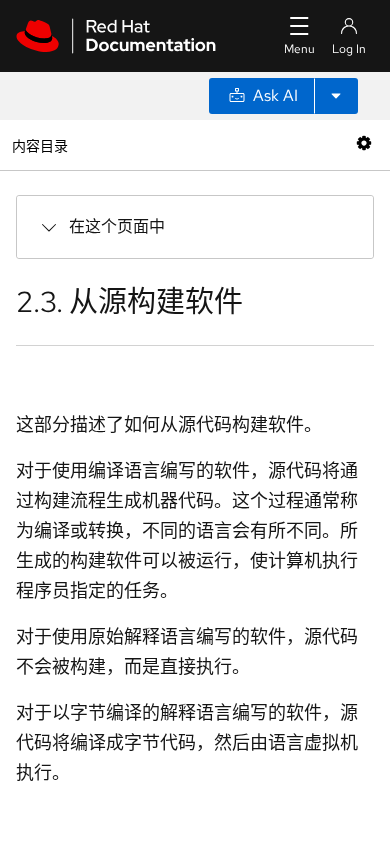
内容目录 (39, 144)
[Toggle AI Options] (336, 96)
